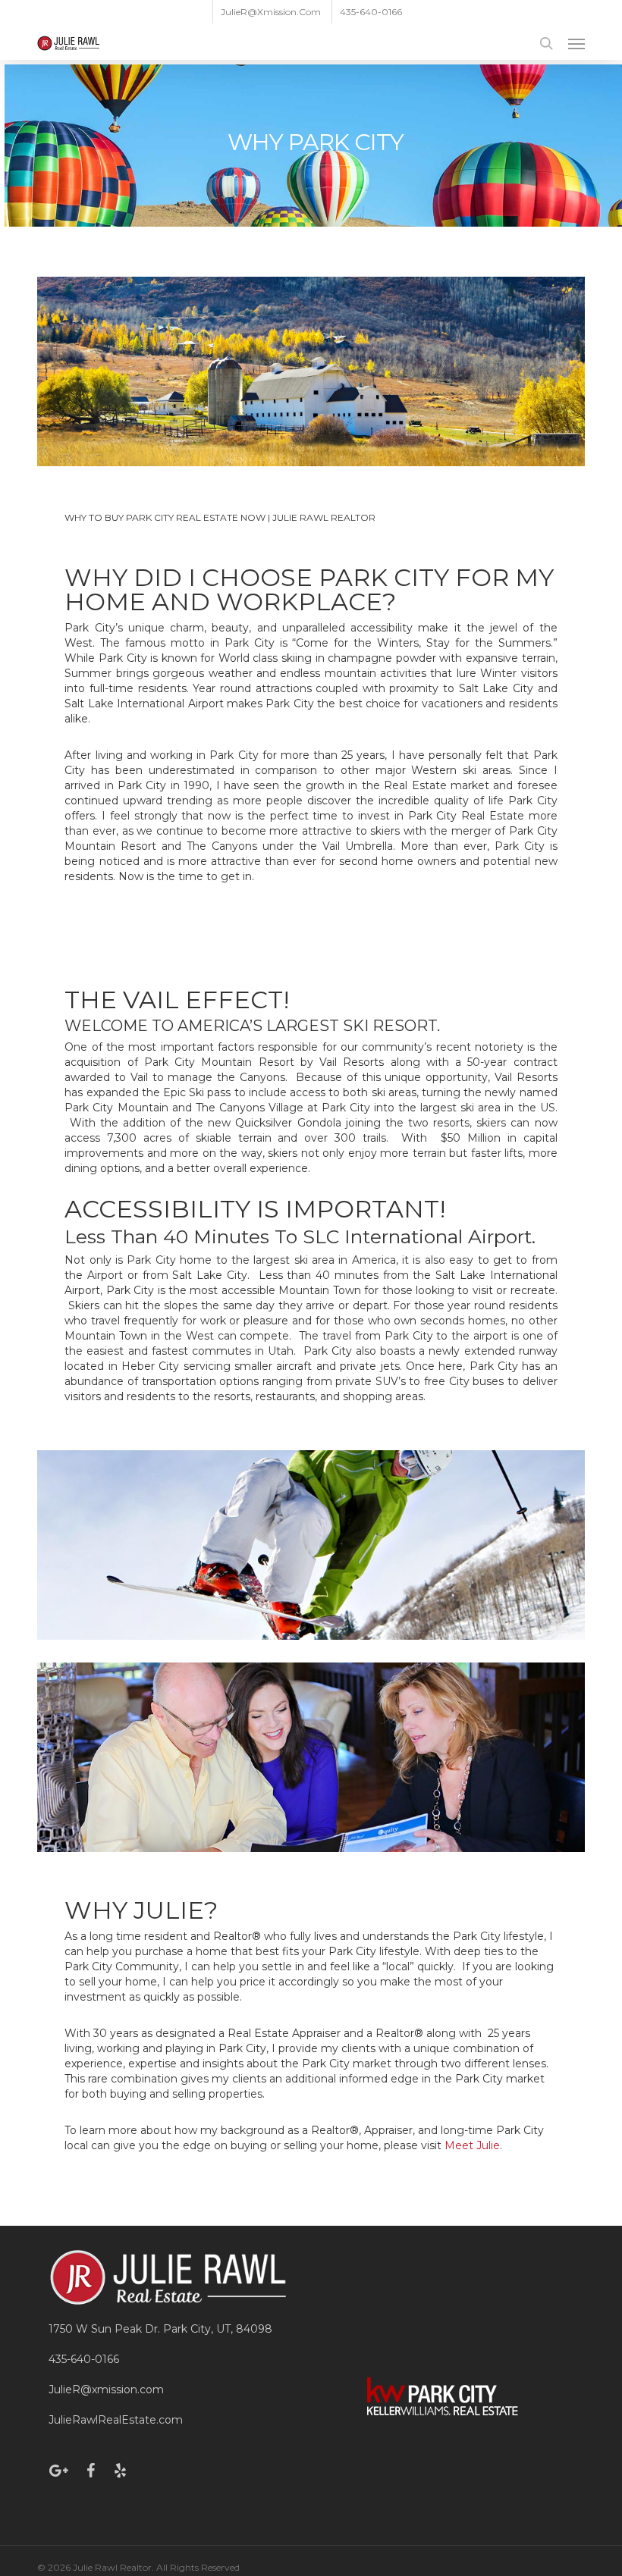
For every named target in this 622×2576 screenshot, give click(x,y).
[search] (546, 43)
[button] (576, 43)
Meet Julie (472, 2145)
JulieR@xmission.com (106, 2390)
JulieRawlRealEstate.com (116, 2420)
